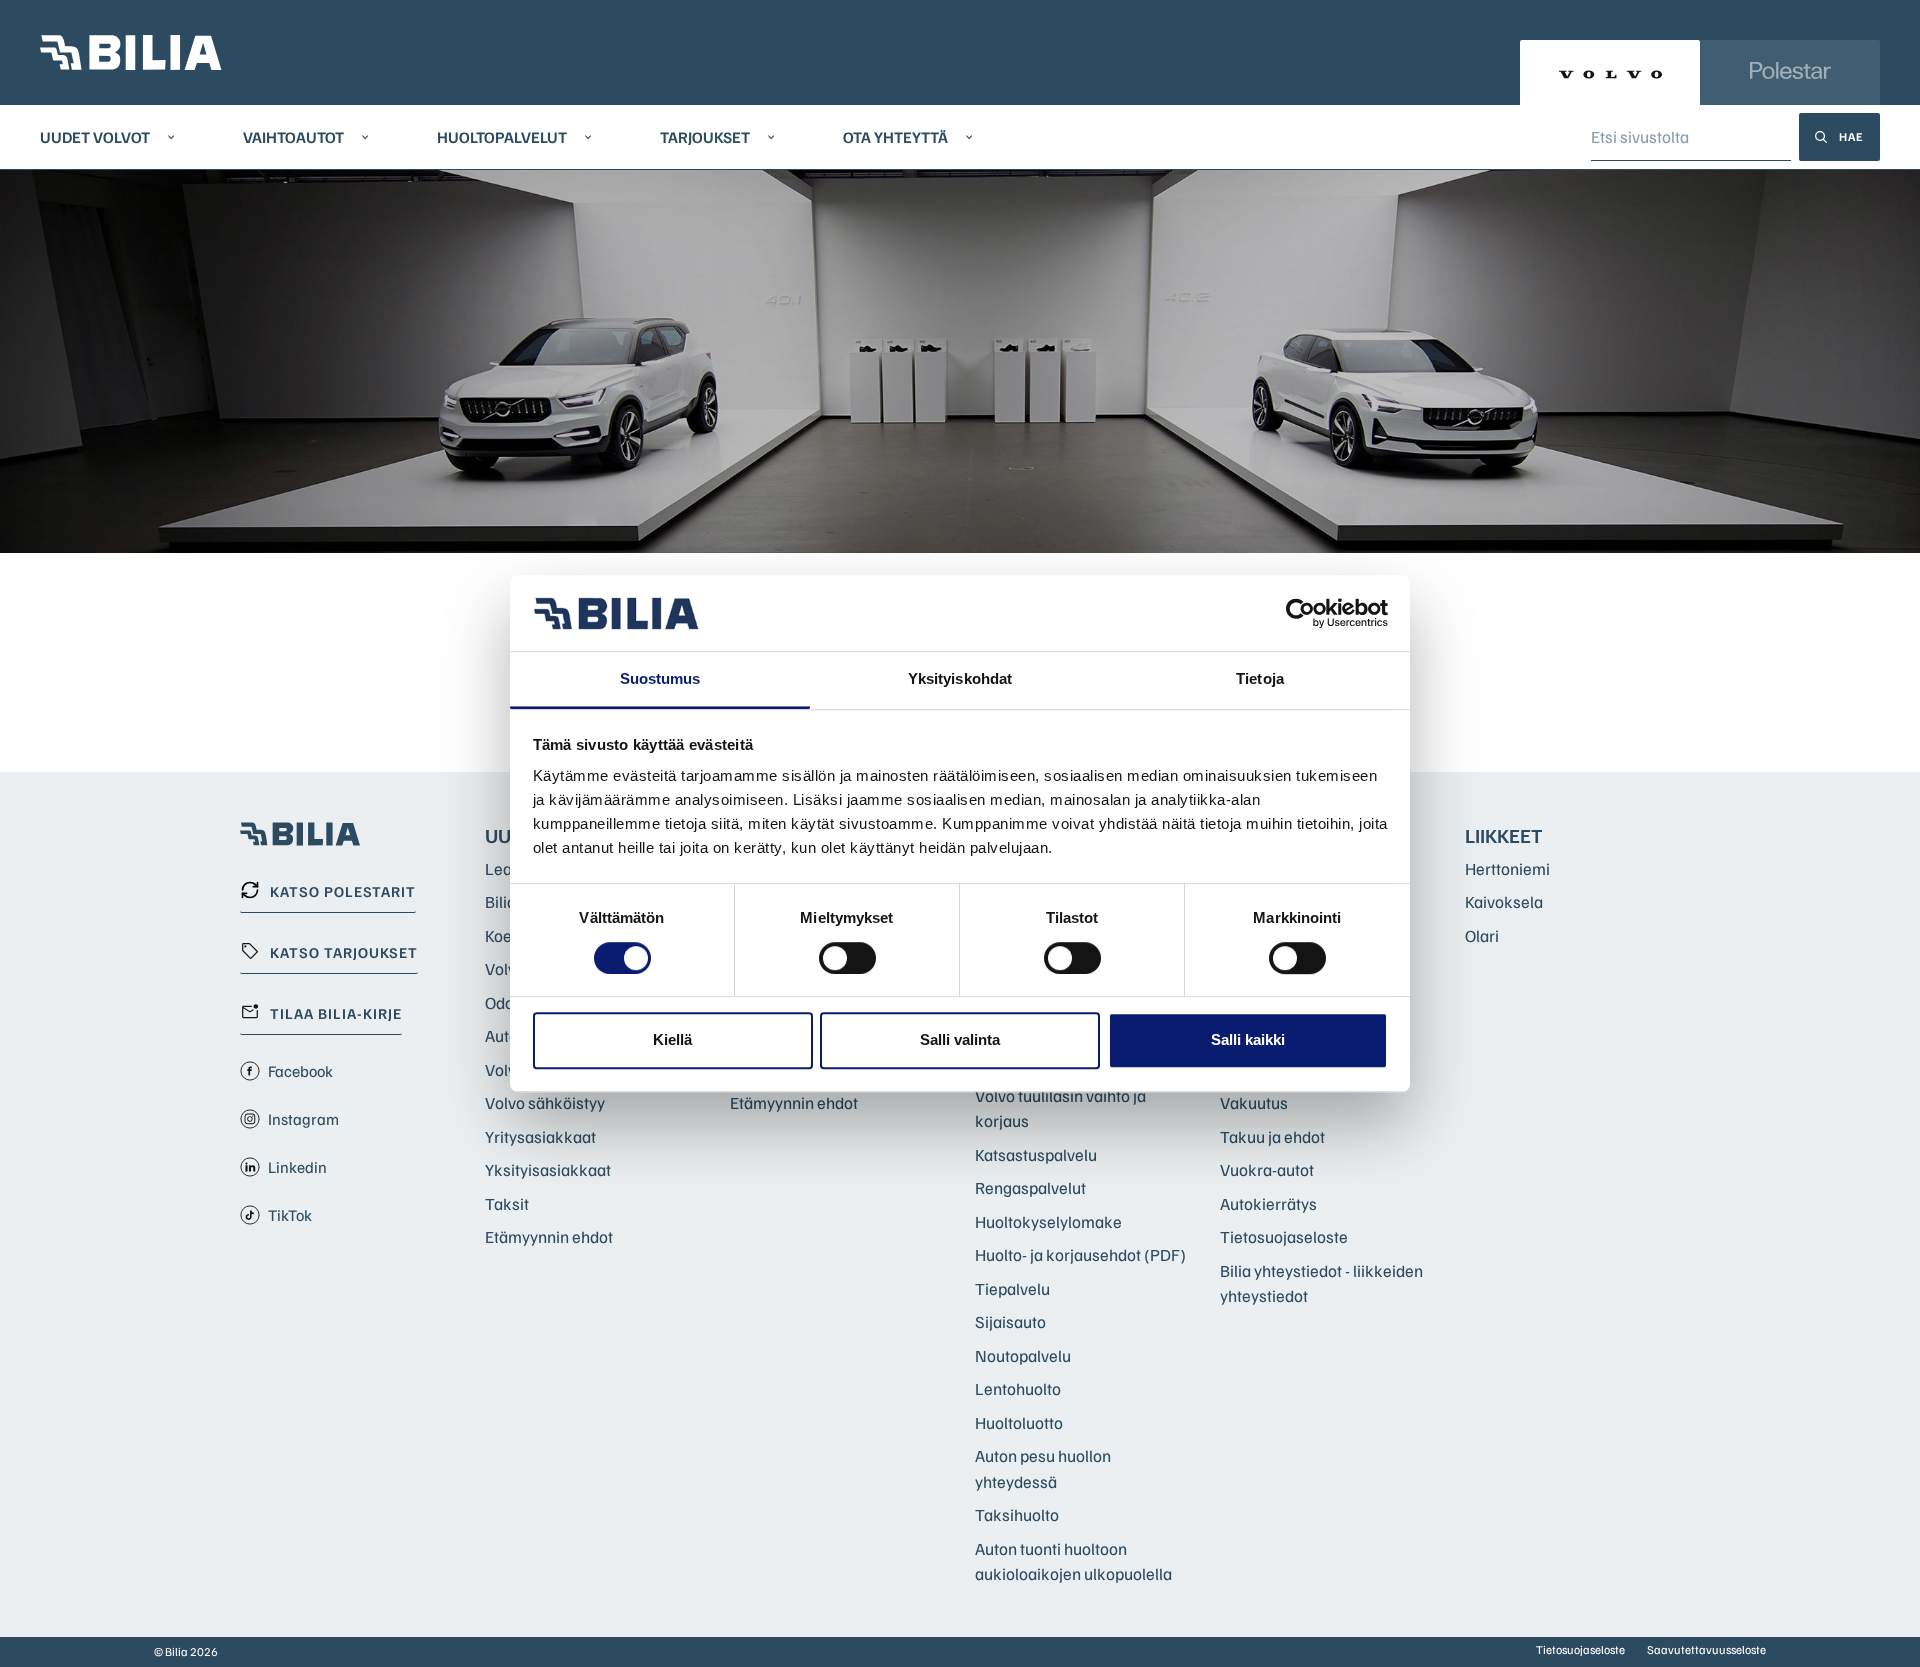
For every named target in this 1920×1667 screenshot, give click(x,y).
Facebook (300, 1071)
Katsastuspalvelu (1036, 1154)
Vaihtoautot (293, 137)
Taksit (507, 1203)
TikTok (290, 1215)
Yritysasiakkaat (540, 1136)
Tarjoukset (705, 137)
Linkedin (297, 1167)
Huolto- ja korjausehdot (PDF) (1080, 1254)
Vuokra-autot (1267, 1169)
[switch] (847, 958)
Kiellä (672, 1039)
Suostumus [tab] (660, 679)
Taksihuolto (1017, 1514)
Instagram (303, 1119)
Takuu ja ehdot (1272, 1136)
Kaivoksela (1504, 901)
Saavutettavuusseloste (1706, 1649)
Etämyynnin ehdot (549, 1236)
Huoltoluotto (1019, 1422)
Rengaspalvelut (1030, 1187)
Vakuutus (1254, 1102)
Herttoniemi (1507, 868)
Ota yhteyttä (895, 137)
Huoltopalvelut (502, 137)
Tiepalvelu (1012, 1288)
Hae (1851, 136)
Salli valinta (960, 1039)
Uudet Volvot (95, 137)
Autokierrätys (1268, 1203)
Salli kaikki (1248, 1039)
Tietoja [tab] (1260, 679)
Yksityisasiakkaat (548, 1169)
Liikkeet (1504, 835)
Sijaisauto (1010, 1321)
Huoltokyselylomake (1048, 1221)
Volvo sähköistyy (545, 1102)
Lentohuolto (1018, 1388)
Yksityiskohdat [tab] (960, 679)
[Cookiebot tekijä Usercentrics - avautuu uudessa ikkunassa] (1300, 613)
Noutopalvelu (1023, 1355)
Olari (1482, 935)
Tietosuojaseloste (1284, 1236)
